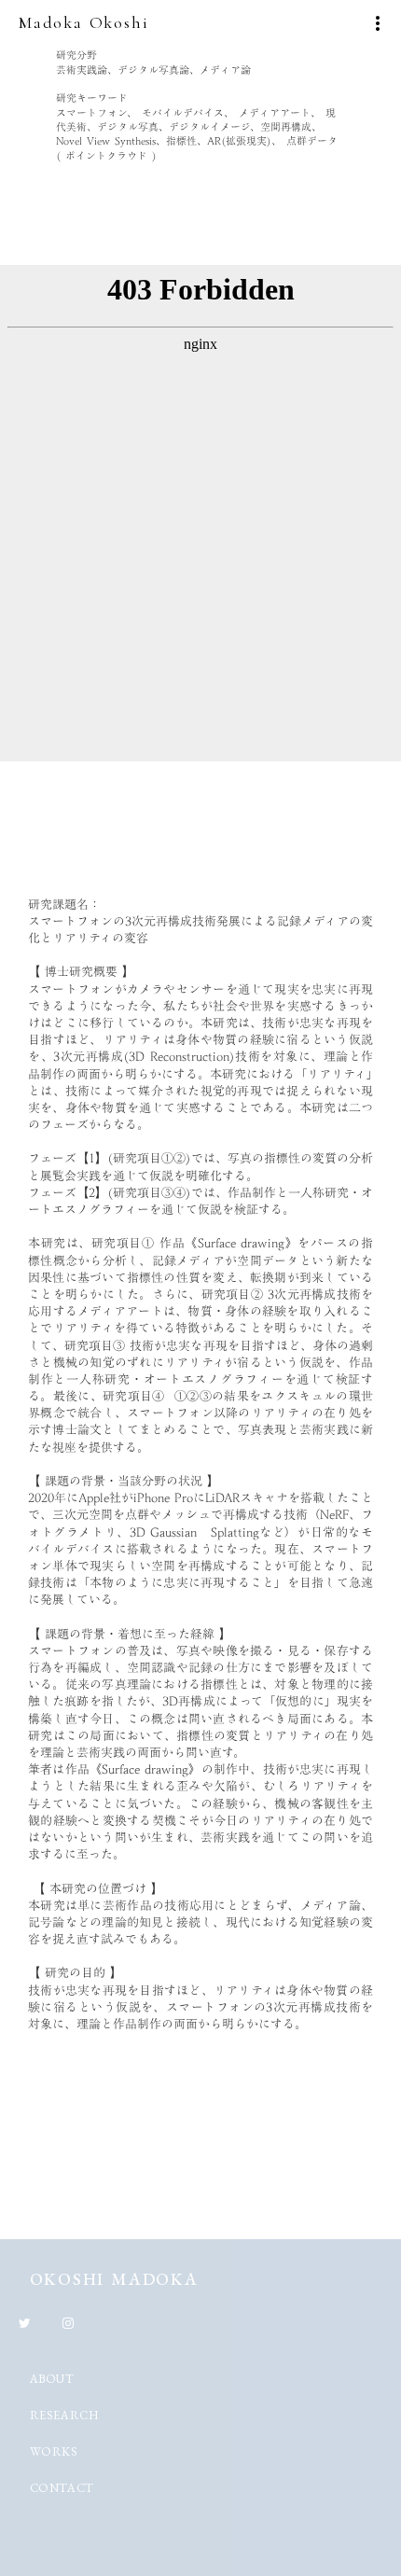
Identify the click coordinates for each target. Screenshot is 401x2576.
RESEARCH (65, 2415)
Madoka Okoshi (83, 22)
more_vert (378, 23)
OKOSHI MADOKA (114, 2279)
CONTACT (62, 2488)
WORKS (54, 2451)
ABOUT (52, 2379)
